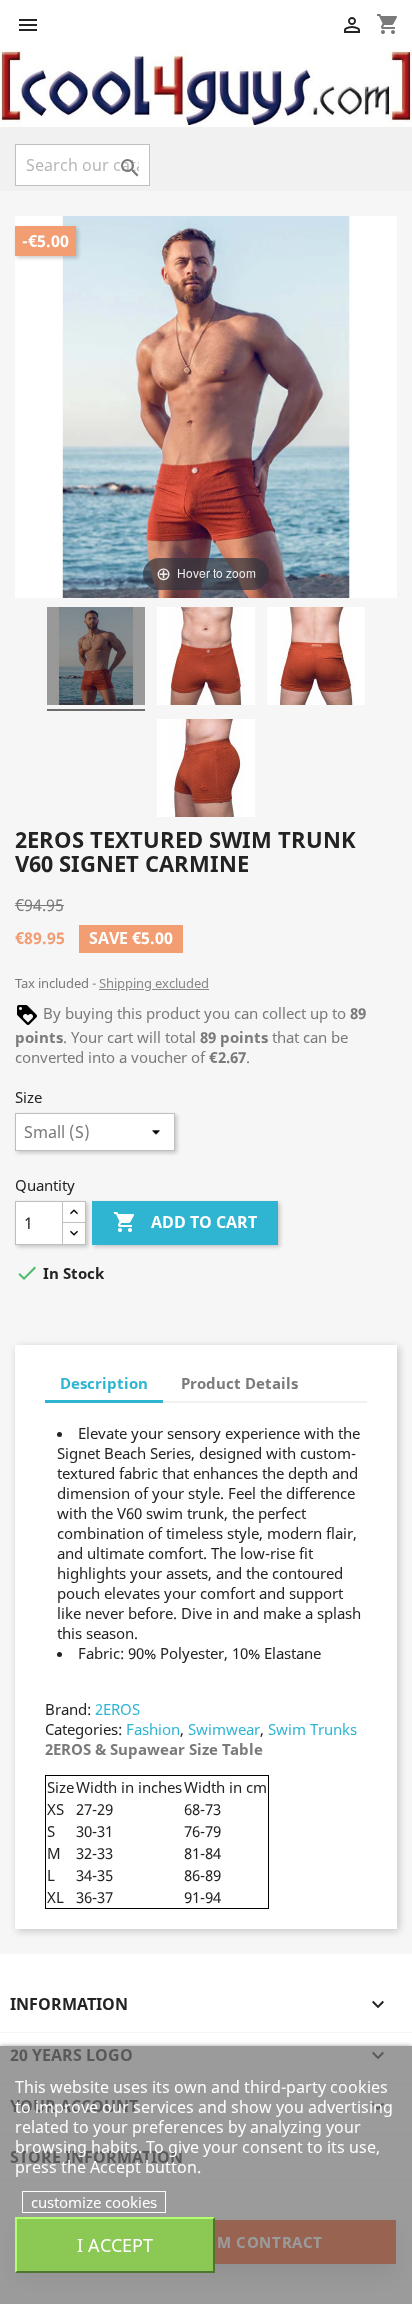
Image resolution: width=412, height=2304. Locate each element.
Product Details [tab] (239, 1383)
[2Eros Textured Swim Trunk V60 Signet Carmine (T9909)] (96, 659)
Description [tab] (104, 1383)
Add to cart (185, 1222)
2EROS (117, 1709)
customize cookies (94, 2202)
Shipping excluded (154, 983)
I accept (115, 2244)
